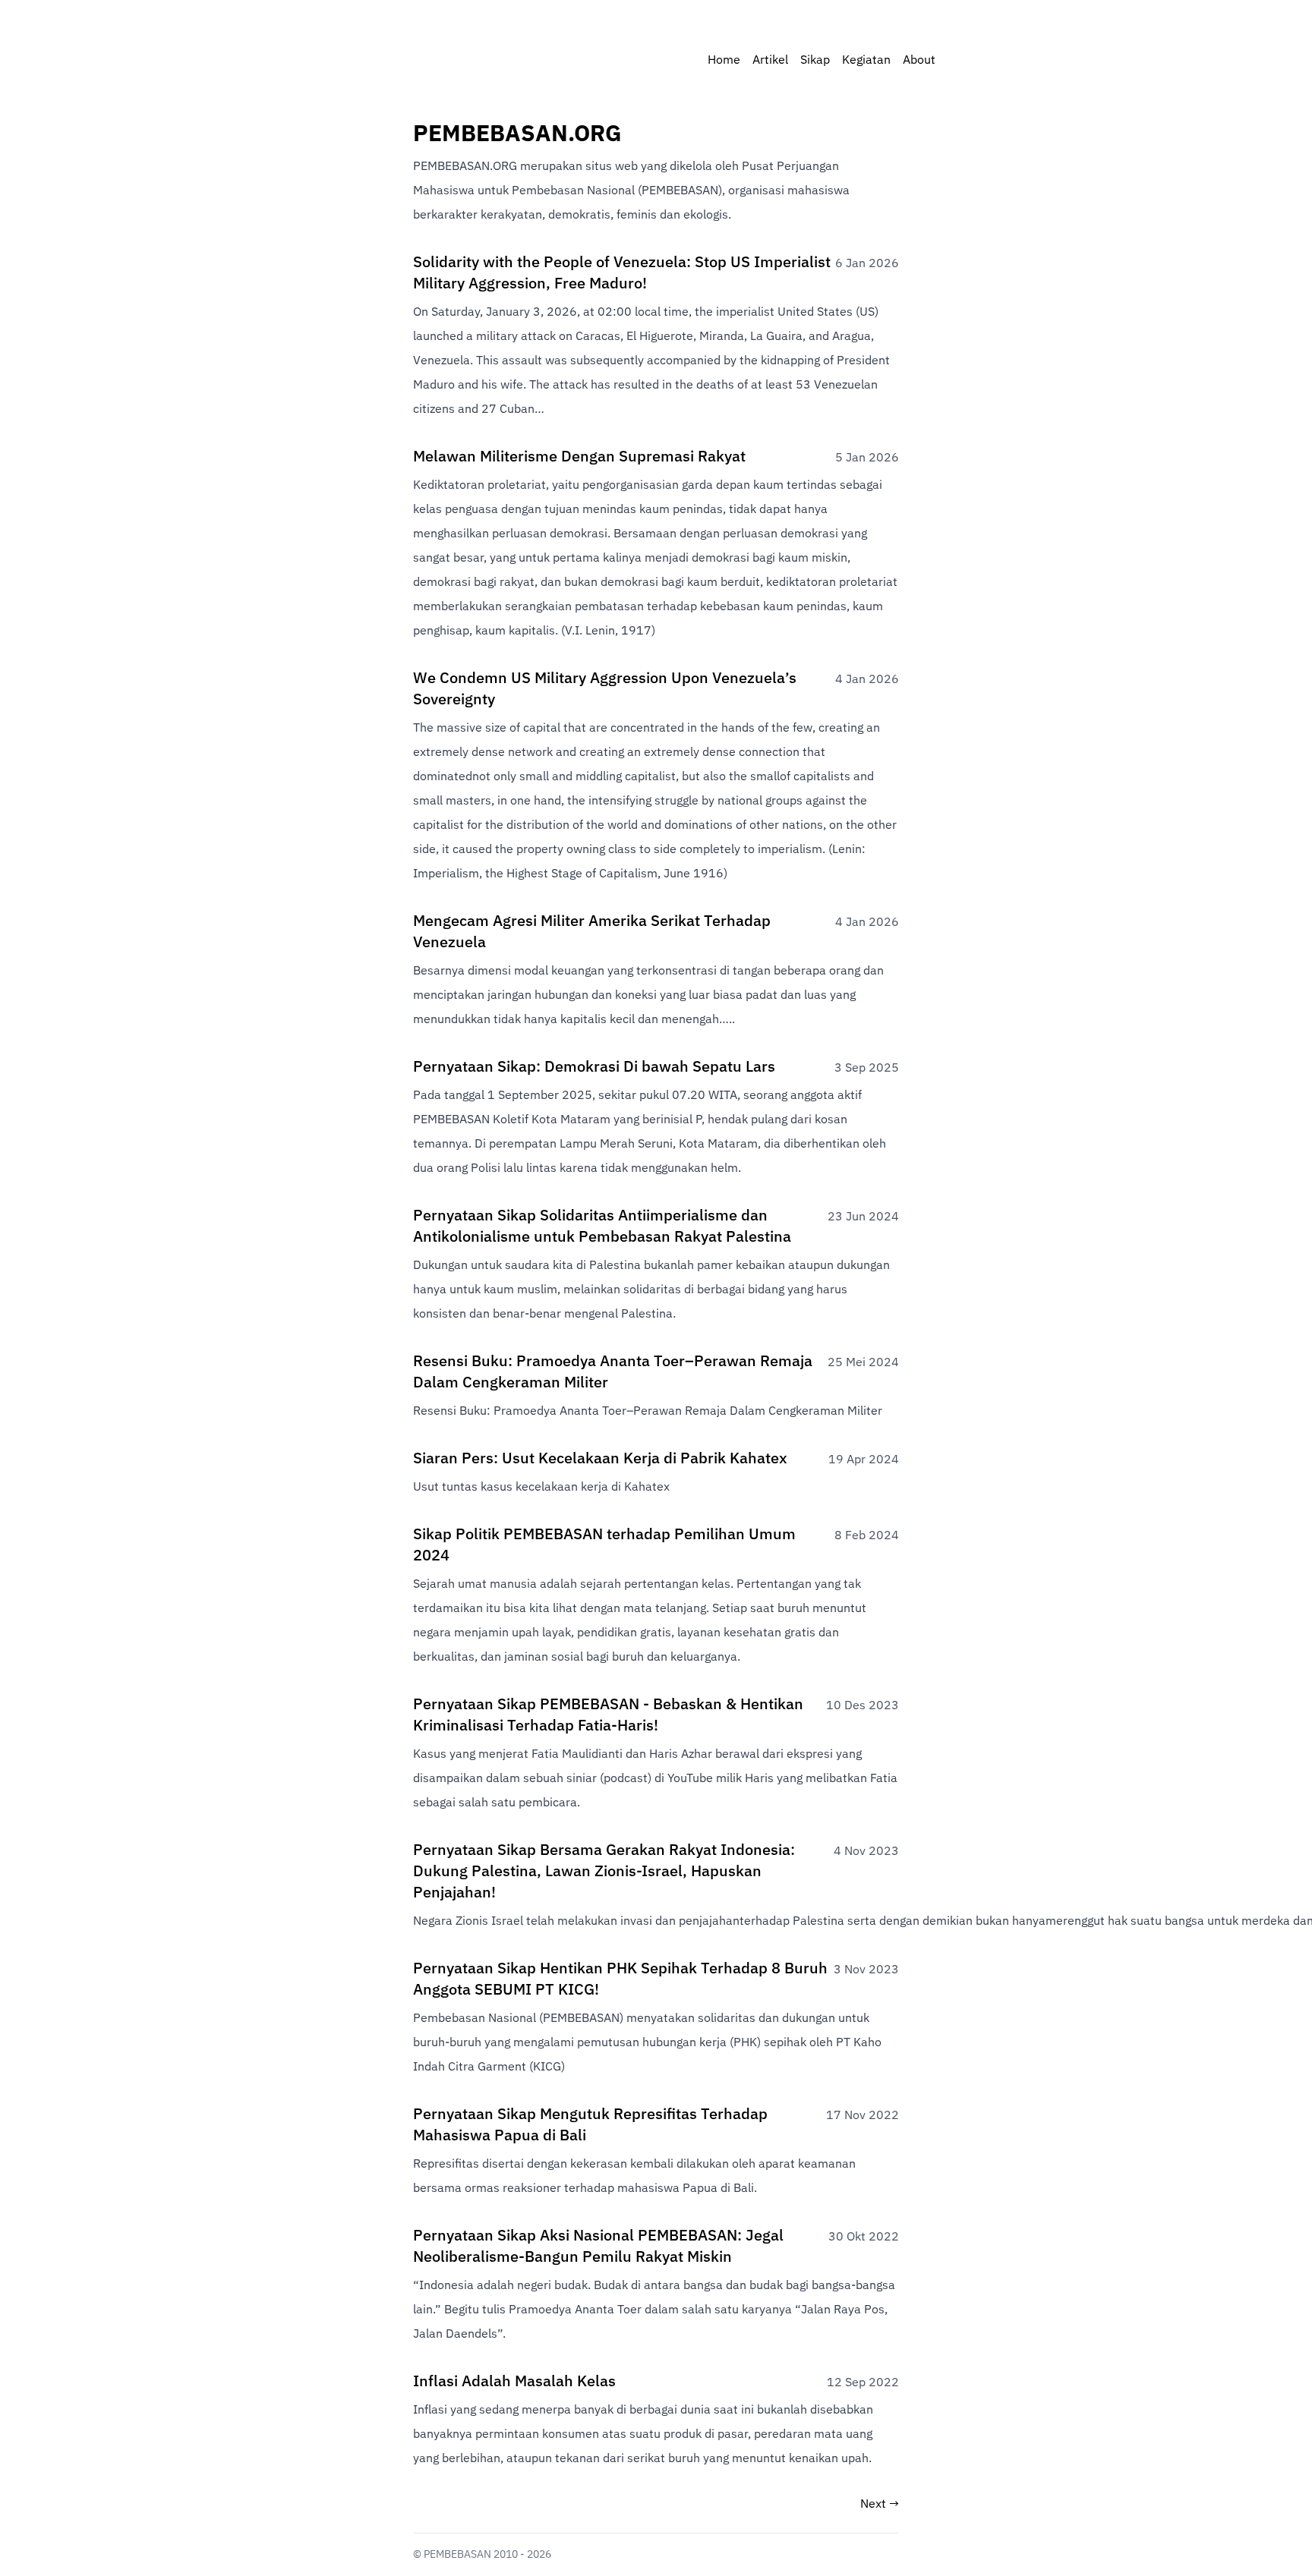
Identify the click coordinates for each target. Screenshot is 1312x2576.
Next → (880, 2505)
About (919, 61)
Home (724, 61)
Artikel (770, 61)
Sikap (815, 61)
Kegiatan (866, 61)
